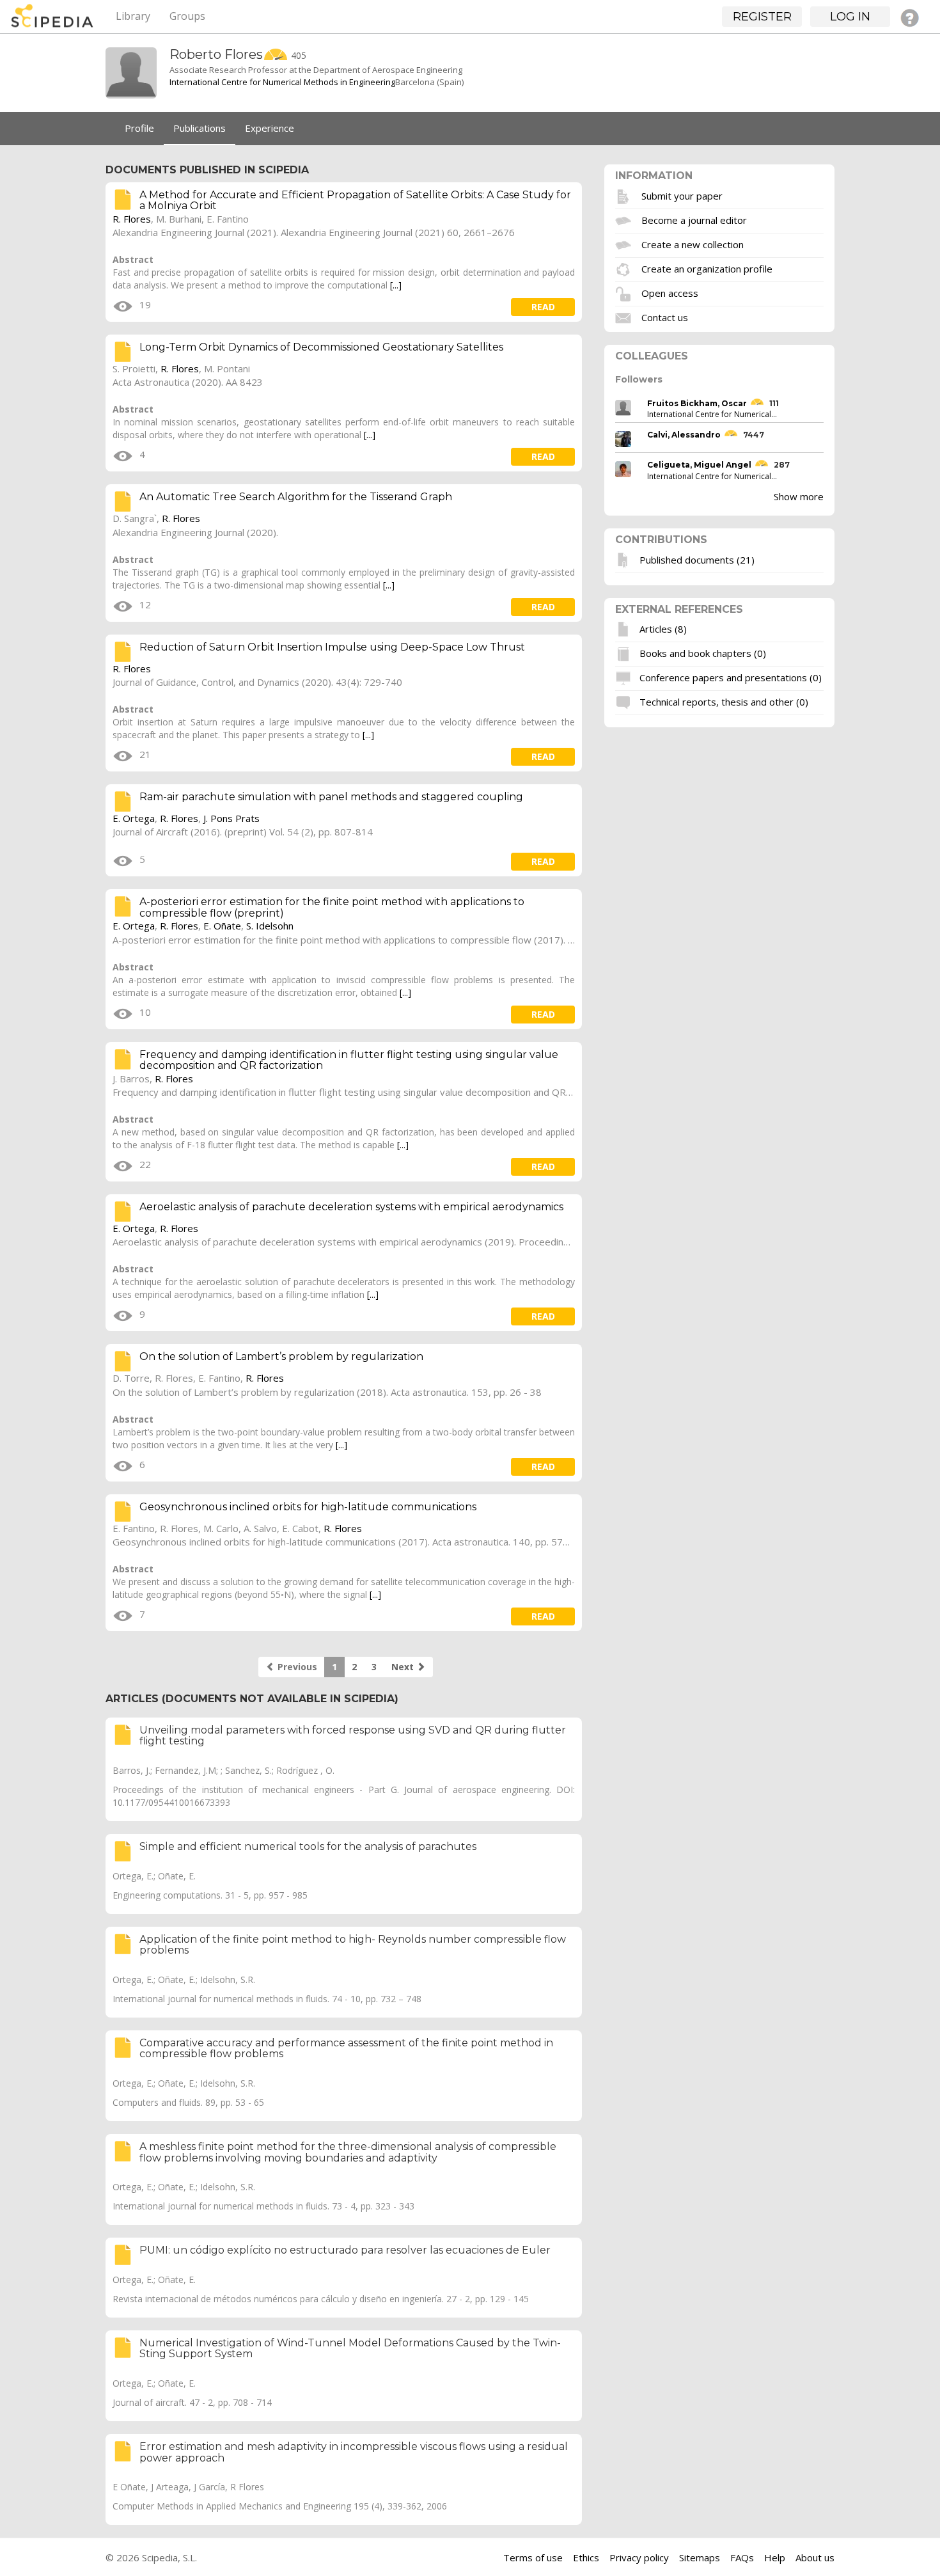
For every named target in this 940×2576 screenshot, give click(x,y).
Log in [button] (850, 17)
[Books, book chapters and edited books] (625, 653)
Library (133, 16)
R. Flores (132, 219)
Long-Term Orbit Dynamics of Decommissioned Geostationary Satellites (321, 347)
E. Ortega (134, 818)
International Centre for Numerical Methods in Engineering (282, 82)
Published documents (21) (697, 559)
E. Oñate (222, 926)
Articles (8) (663, 629)
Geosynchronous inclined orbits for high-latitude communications (308, 1507)
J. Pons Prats (231, 818)
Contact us (665, 317)
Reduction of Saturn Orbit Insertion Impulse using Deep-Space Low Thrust (332, 647)
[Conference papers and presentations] (625, 677)
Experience (270, 128)
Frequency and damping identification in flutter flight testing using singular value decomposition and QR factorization (349, 1060)
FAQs (742, 2557)
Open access (670, 292)
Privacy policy (639, 2557)
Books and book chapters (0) (703, 653)
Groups (187, 16)
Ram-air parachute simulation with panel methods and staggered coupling (331, 797)
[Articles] (625, 629)
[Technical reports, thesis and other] (625, 702)
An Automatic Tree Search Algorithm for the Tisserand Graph (296, 497)
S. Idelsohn (270, 926)
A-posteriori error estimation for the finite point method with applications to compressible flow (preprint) (332, 907)
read (543, 307)
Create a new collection (693, 244)
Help (775, 2557)
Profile (139, 128)
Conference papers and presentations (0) (731, 677)
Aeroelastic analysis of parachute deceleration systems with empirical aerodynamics (351, 1207)
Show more (799, 496)
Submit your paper (682, 195)
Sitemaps (700, 2557)
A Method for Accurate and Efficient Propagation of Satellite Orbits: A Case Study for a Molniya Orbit (355, 201)
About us (815, 2557)
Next (404, 1667)
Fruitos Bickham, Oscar (697, 403)
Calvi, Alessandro (684, 435)
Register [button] (762, 17)
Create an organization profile (707, 268)
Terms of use (533, 2557)
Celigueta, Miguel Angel (699, 465)
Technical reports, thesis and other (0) (724, 702)
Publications (200, 128)
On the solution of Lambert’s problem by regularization (281, 1356)
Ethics (586, 2557)
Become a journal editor (694, 219)
